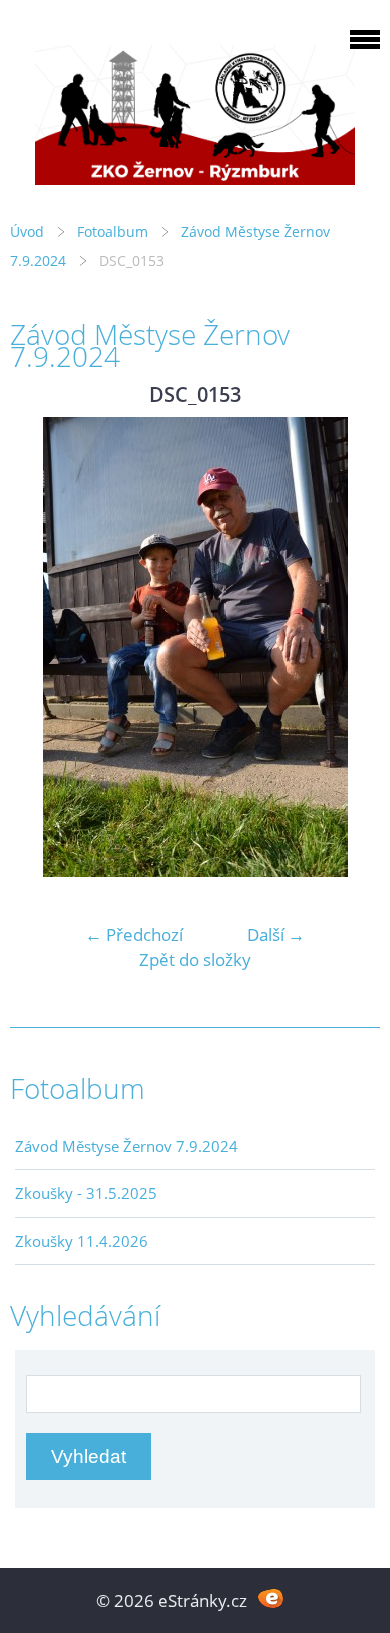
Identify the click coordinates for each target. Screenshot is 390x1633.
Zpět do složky (195, 959)
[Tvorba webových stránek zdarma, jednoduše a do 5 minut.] (270, 1598)
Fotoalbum (112, 231)
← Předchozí (134, 934)
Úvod (27, 231)
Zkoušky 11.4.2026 (81, 1241)
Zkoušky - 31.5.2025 (86, 1193)
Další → (276, 934)
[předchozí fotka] (42, 647)
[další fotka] (347, 647)
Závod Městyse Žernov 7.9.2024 (126, 1146)
